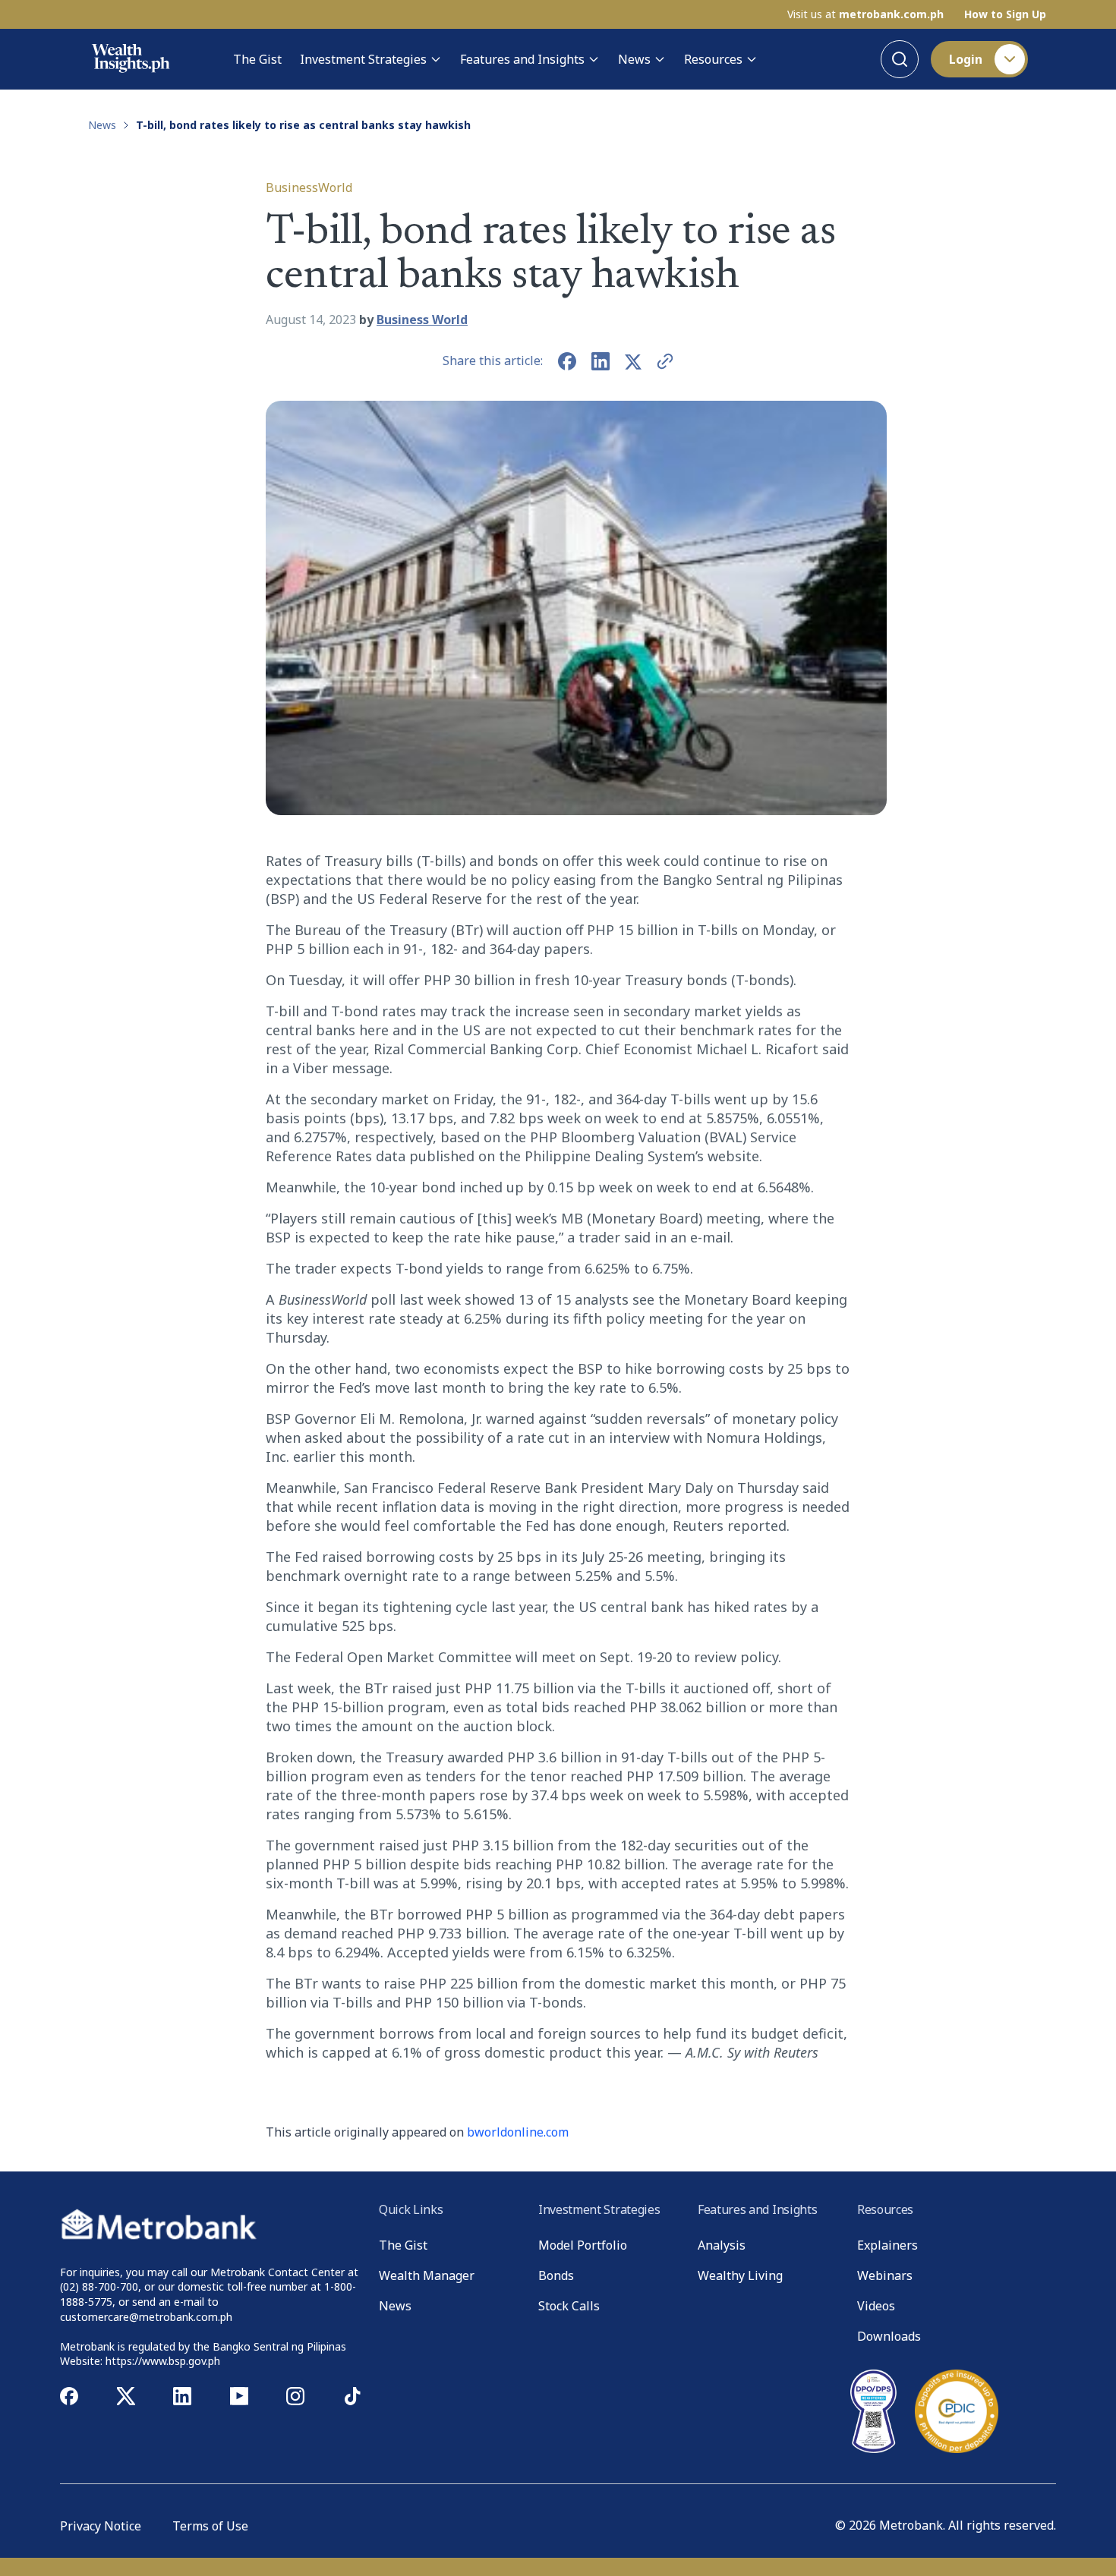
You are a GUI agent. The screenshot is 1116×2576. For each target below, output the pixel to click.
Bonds (556, 2275)
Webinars (885, 2275)
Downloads (889, 2336)
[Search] (900, 59)
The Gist (257, 59)
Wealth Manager (427, 2275)
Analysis (722, 2245)
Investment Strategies (363, 59)
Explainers (887, 2245)
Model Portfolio (583, 2245)
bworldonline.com (518, 2132)
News (634, 59)
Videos (876, 2306)
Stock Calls (569, 2306)
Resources (713, 59)
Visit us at (865, 14)
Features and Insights (522, 59)
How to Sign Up (1005, 14)
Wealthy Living (740, 2275)
